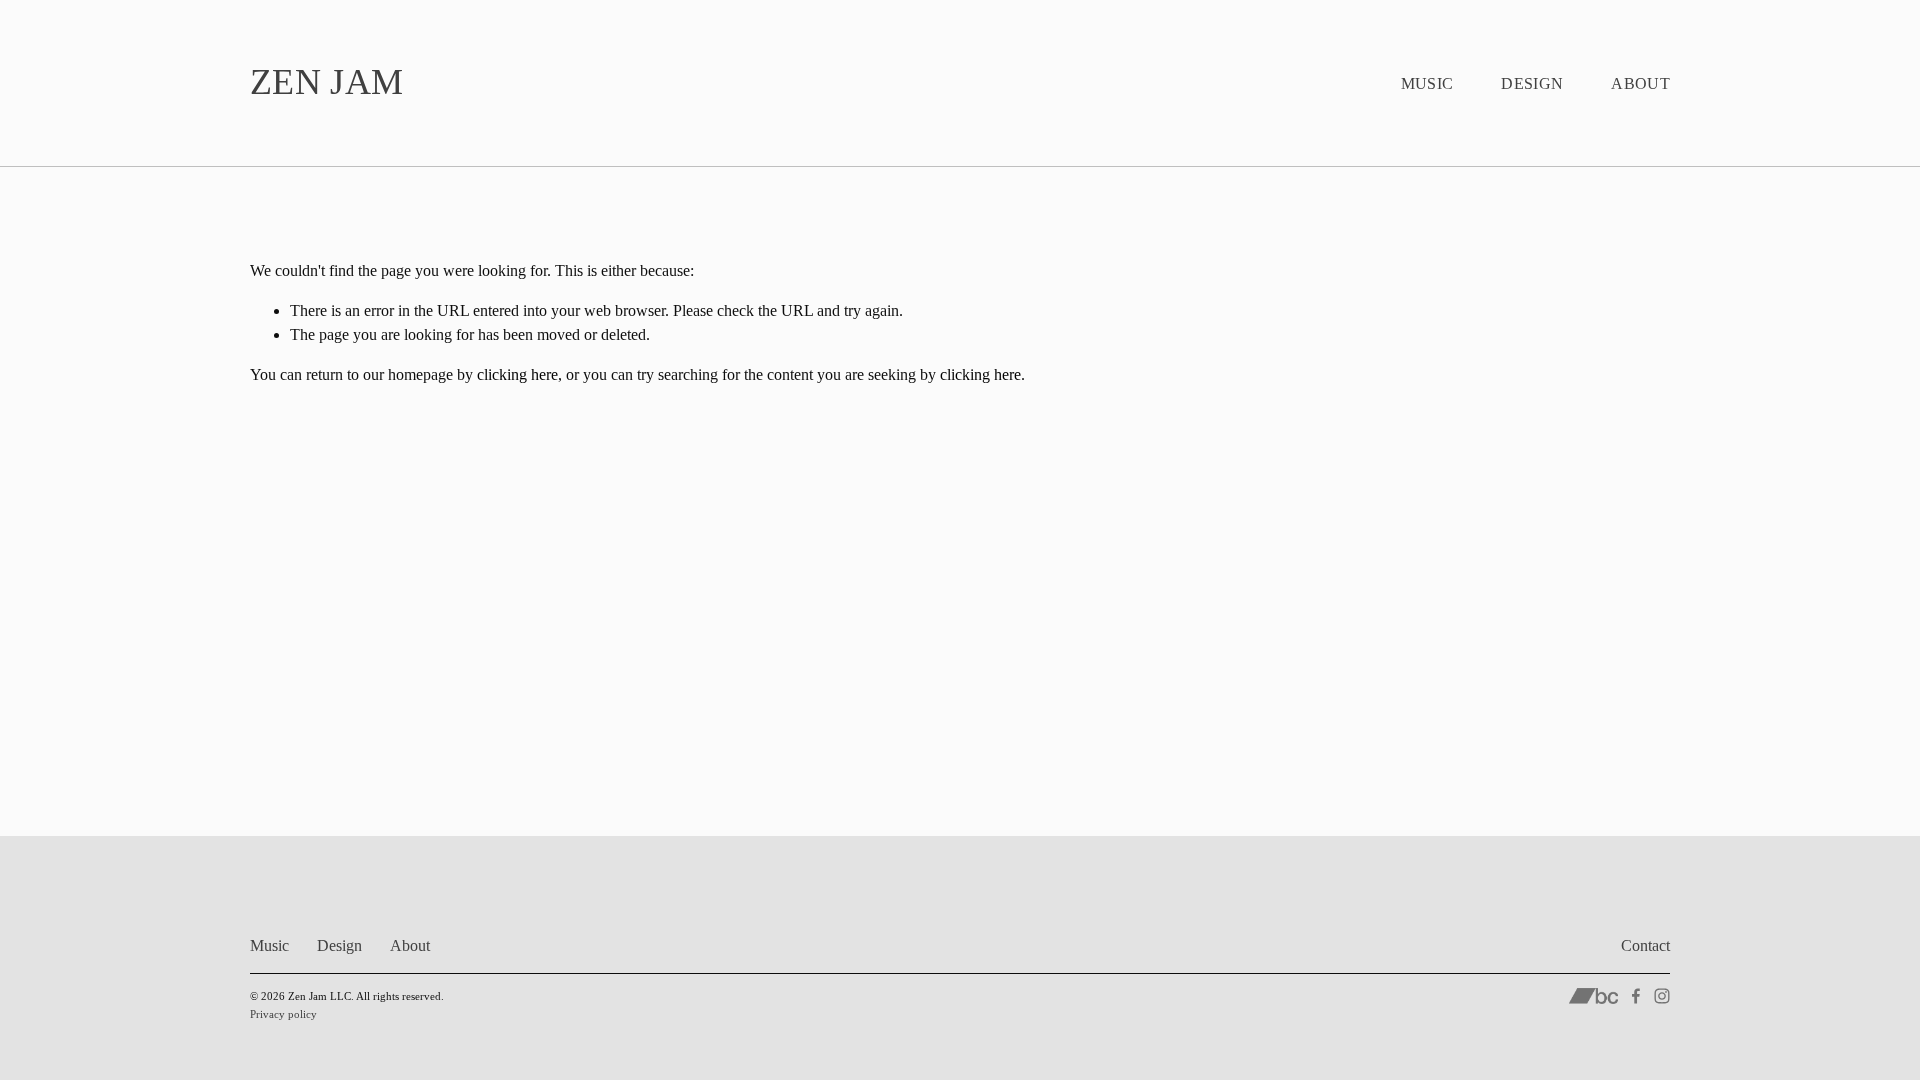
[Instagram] (1662, 996)
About (1640, 83)
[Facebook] (1636, 996)
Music (1427, 83)
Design (1532, 83)
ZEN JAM (327, 82)
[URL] (1593, 996)
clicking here (517, 374)
